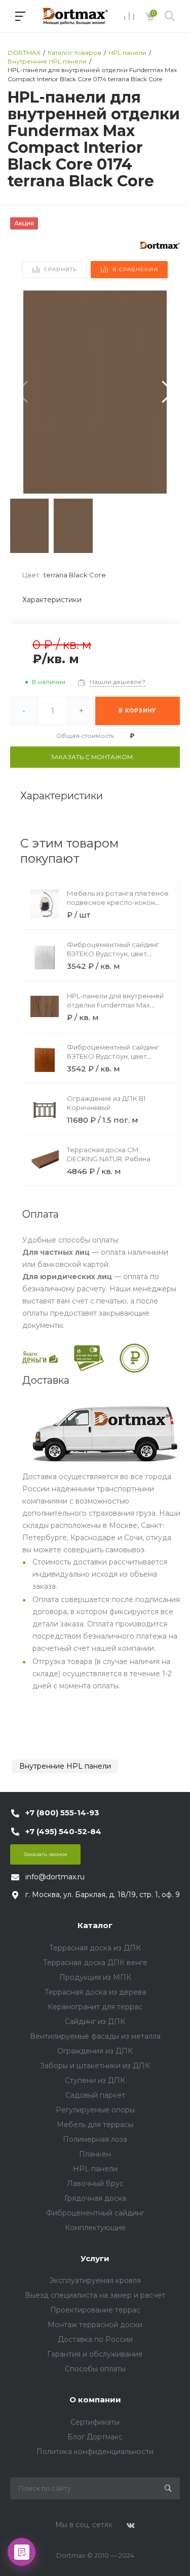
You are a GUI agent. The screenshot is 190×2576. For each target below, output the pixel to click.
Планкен (95, 2154)
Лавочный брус (95, 2183)
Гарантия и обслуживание (95, 2354)
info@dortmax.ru (55, 1877)
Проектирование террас (95, 2310)
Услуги (95, 2258)
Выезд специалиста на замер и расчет (95, 2295)
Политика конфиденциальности (95, 2452)
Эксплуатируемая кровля (95, 2280)
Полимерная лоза (95, 2139)
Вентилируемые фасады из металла (95, 2036)
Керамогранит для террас (95, 2007)
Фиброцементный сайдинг (95, 2213)
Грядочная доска (95, 2198)
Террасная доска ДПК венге (95, 1963)
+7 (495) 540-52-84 (63, 1831)
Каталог (95, 1925)
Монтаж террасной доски (95, 2325)
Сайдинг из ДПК (95, 2021)
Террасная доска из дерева (95, 1992)
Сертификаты (95, 2422)
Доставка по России (95, 2339)
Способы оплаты (95, 2369)
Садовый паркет (95, 2095)
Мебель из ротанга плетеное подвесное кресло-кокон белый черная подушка (118, 902)
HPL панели (95, 2169)
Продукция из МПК (95, 1977)
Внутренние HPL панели (65, 1766)
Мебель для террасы (95, 2125)
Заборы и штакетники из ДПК (95, 2066)
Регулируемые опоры (95, 2110)
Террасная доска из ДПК (95, 1948)
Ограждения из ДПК (95, 2051)
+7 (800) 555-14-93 (62, 1813)
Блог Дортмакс (95, 2437)
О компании (95, 2400)
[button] (168, 392)
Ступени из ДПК (95, 2080)
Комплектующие (95, 2228)
